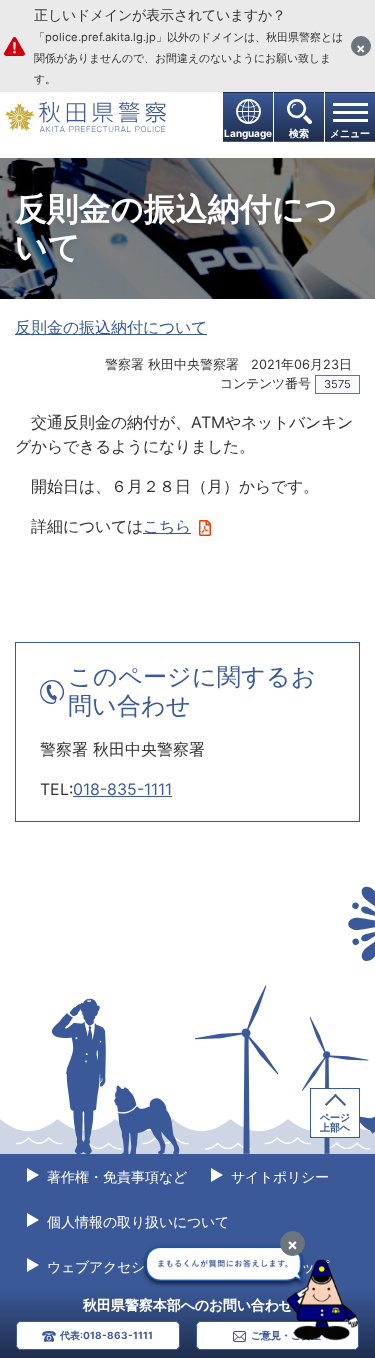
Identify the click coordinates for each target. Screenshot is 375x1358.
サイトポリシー (278, 1176)
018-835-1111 (122, 789)
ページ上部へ (335, 1122)
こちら (167, 526)
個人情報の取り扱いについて (136, 1221)
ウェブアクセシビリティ (122, 1266)
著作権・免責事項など (115, 1176)
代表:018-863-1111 (106, 1335)
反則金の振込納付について (111, 327)
